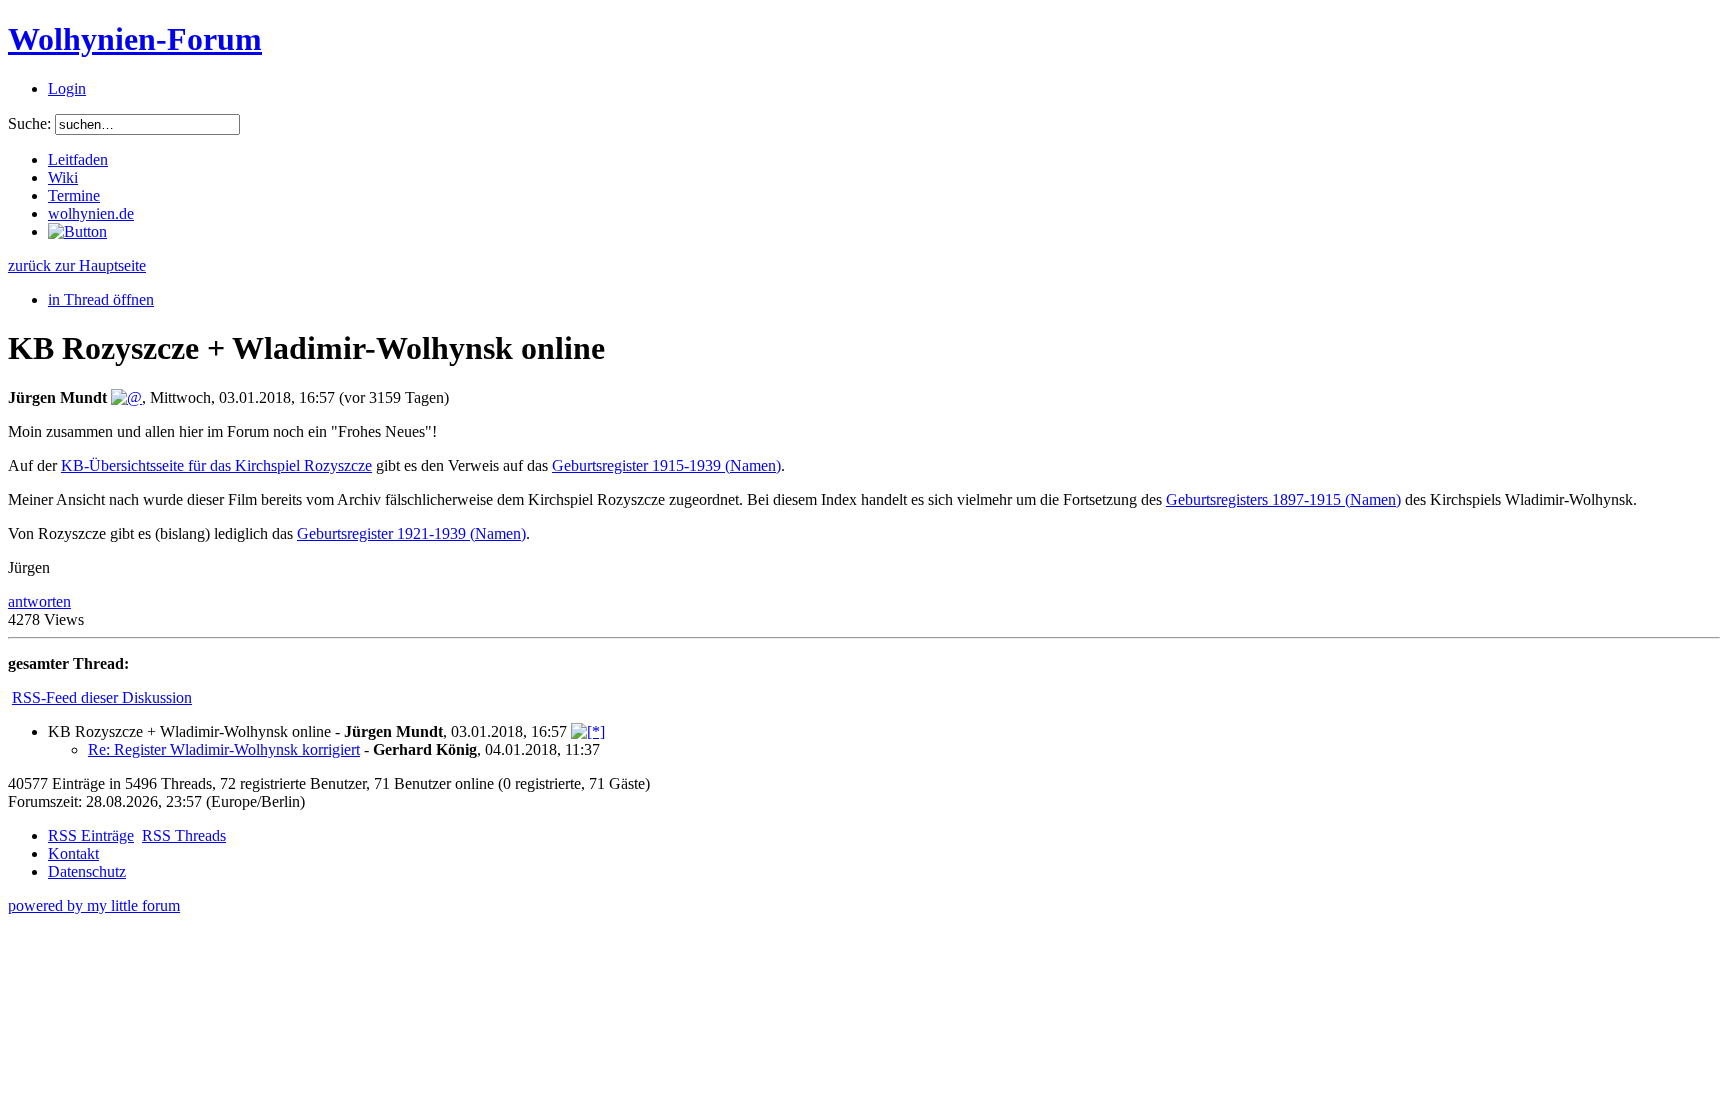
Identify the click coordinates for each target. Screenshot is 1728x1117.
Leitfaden (78, 159)
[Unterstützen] (77, 231)
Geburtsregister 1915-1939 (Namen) (666, 465)
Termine (74, 195)
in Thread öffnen (101, 299)
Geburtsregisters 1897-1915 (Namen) (1283, 499)
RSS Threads (184, 835)
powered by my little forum (94, 905)
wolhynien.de (91, 213)
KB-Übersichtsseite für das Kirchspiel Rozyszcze (216, 465)
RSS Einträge (91, 835)
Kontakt (73, 853)
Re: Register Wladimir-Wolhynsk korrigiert (224, 749)
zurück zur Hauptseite (77, 265)
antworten (39, 601)
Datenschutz (87, 871)
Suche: (29, 123)
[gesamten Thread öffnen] (588, 731)
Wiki (63, 177)
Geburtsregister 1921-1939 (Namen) (411, 533)
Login (67, 88)
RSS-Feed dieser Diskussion (102, 697)
